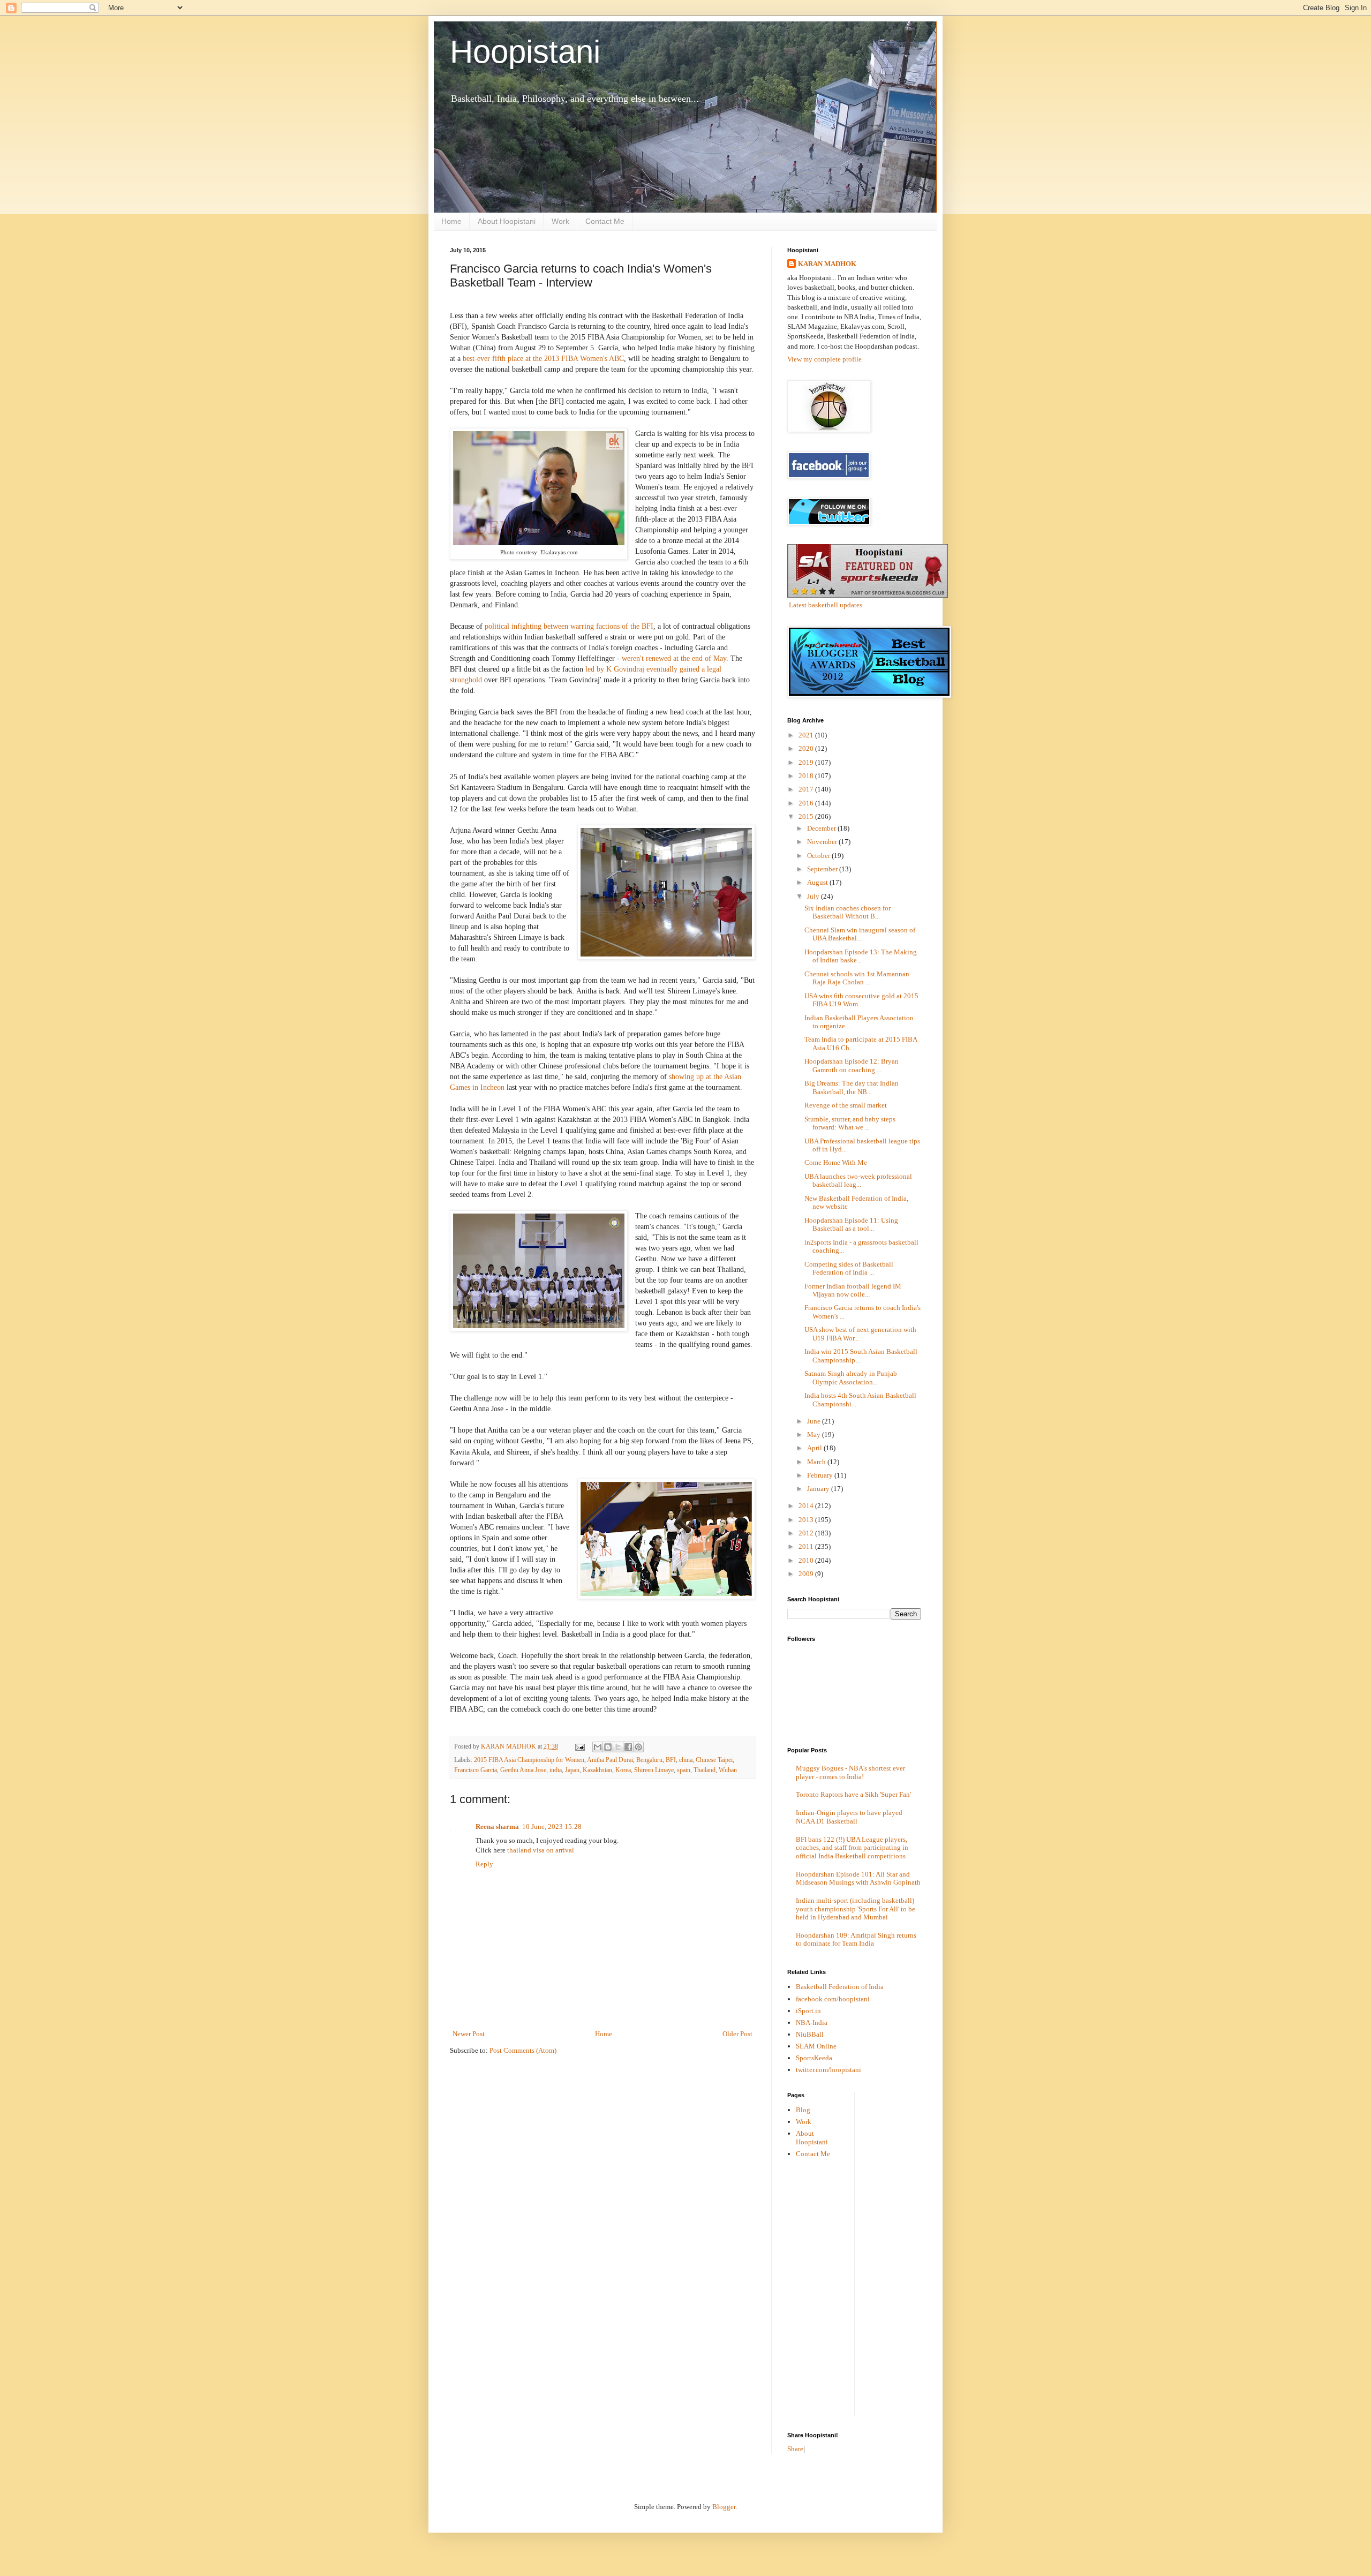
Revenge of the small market (846, 1105)
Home (451, 221)
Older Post (737, 2034)
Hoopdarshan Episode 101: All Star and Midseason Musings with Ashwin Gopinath (858, 1878)
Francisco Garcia (476, 1770)
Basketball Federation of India (840, 1987)
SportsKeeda (814, 2058)
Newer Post (469, 2034)
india (556, 1770)
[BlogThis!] (608, 1747)
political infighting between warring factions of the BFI (569, 626)
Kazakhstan (597, 1770)
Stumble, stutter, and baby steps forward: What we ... (850, 1123)
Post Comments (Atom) (523, 2050)
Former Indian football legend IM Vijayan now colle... (853, 1290)
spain (684, 1770)
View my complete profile (824, 359)
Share (795, 2449)
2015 (807, 816)
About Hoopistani (507, 221)
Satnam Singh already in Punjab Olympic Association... (851, 1378)
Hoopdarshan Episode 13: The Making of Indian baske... (861, 956)
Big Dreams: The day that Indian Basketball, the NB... (852, 1087)
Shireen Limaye (654, 1770)
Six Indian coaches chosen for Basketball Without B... (848, 912)
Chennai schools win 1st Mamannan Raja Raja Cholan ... (857, 978)
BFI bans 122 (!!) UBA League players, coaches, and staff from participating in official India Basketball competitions (852, 1848)
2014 (807, 1506)
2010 (807, 1560)
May (815, 1434)
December (822, 828)
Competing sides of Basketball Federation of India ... (849, 1268)
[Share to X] (618, 1747)
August (818, 882)
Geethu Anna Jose (523, 1770)
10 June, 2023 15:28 (552, 1826)
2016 (807, 803)
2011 (807, 1546)
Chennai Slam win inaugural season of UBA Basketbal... (860, 934)
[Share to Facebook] (628, 1747)
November (823, 842)
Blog (803, 2110)
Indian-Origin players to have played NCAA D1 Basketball (849, 1817)
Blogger (724, 2507)
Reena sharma (497, 1826)
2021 (807, 735)
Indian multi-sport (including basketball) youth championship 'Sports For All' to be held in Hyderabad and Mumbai (856, 1909)
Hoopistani (525, 52)
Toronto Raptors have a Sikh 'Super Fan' (853, 1794)
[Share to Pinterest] (638, 1747)
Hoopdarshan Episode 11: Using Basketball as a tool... (851, 1225)
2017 (807, 789)
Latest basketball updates (826, 605)
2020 (807, 748)
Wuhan (728, 1770)
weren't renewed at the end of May (674, 658)
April (815, 1448)
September (823, 869)
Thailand (705, 1770)
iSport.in (808, 2011)
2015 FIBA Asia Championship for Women (529, 1760)
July (814, 896)
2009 (807, 1574)
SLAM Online (816, 2046)
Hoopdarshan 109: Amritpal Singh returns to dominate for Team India (856, 1939)
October (819, 856)
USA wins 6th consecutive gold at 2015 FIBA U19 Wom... (861, 1000)
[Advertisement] (906, 2253)
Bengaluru (649, 1760)
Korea (623, 1770)
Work (560, 221)
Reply (484, 1864)
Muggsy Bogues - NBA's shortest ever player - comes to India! (850, 1772)
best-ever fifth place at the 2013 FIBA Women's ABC (543, 358)
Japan (572, 1770)
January (819, 1489)
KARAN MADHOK (827, 264)
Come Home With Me (836, 1162)
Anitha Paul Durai (610, 1760)
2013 (807, 1520)
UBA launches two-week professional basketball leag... (858, 1181)
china (686, 1760)
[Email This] (598, 1747)
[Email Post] (579, 1747)
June (815, 1421)
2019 (807, 762)
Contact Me (605, 221)
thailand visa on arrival (541, 1850)
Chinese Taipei (714, 1760)
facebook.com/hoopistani (833, 1999)
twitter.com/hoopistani (828, 2070)
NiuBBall (810, 2034)
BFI (671, 1760)
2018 (807, 776)
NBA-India (812, 2023)
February (821, 1475)
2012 (807, 1533)
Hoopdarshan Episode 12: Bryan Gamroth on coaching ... (852, 1065)
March (817, 1462)
